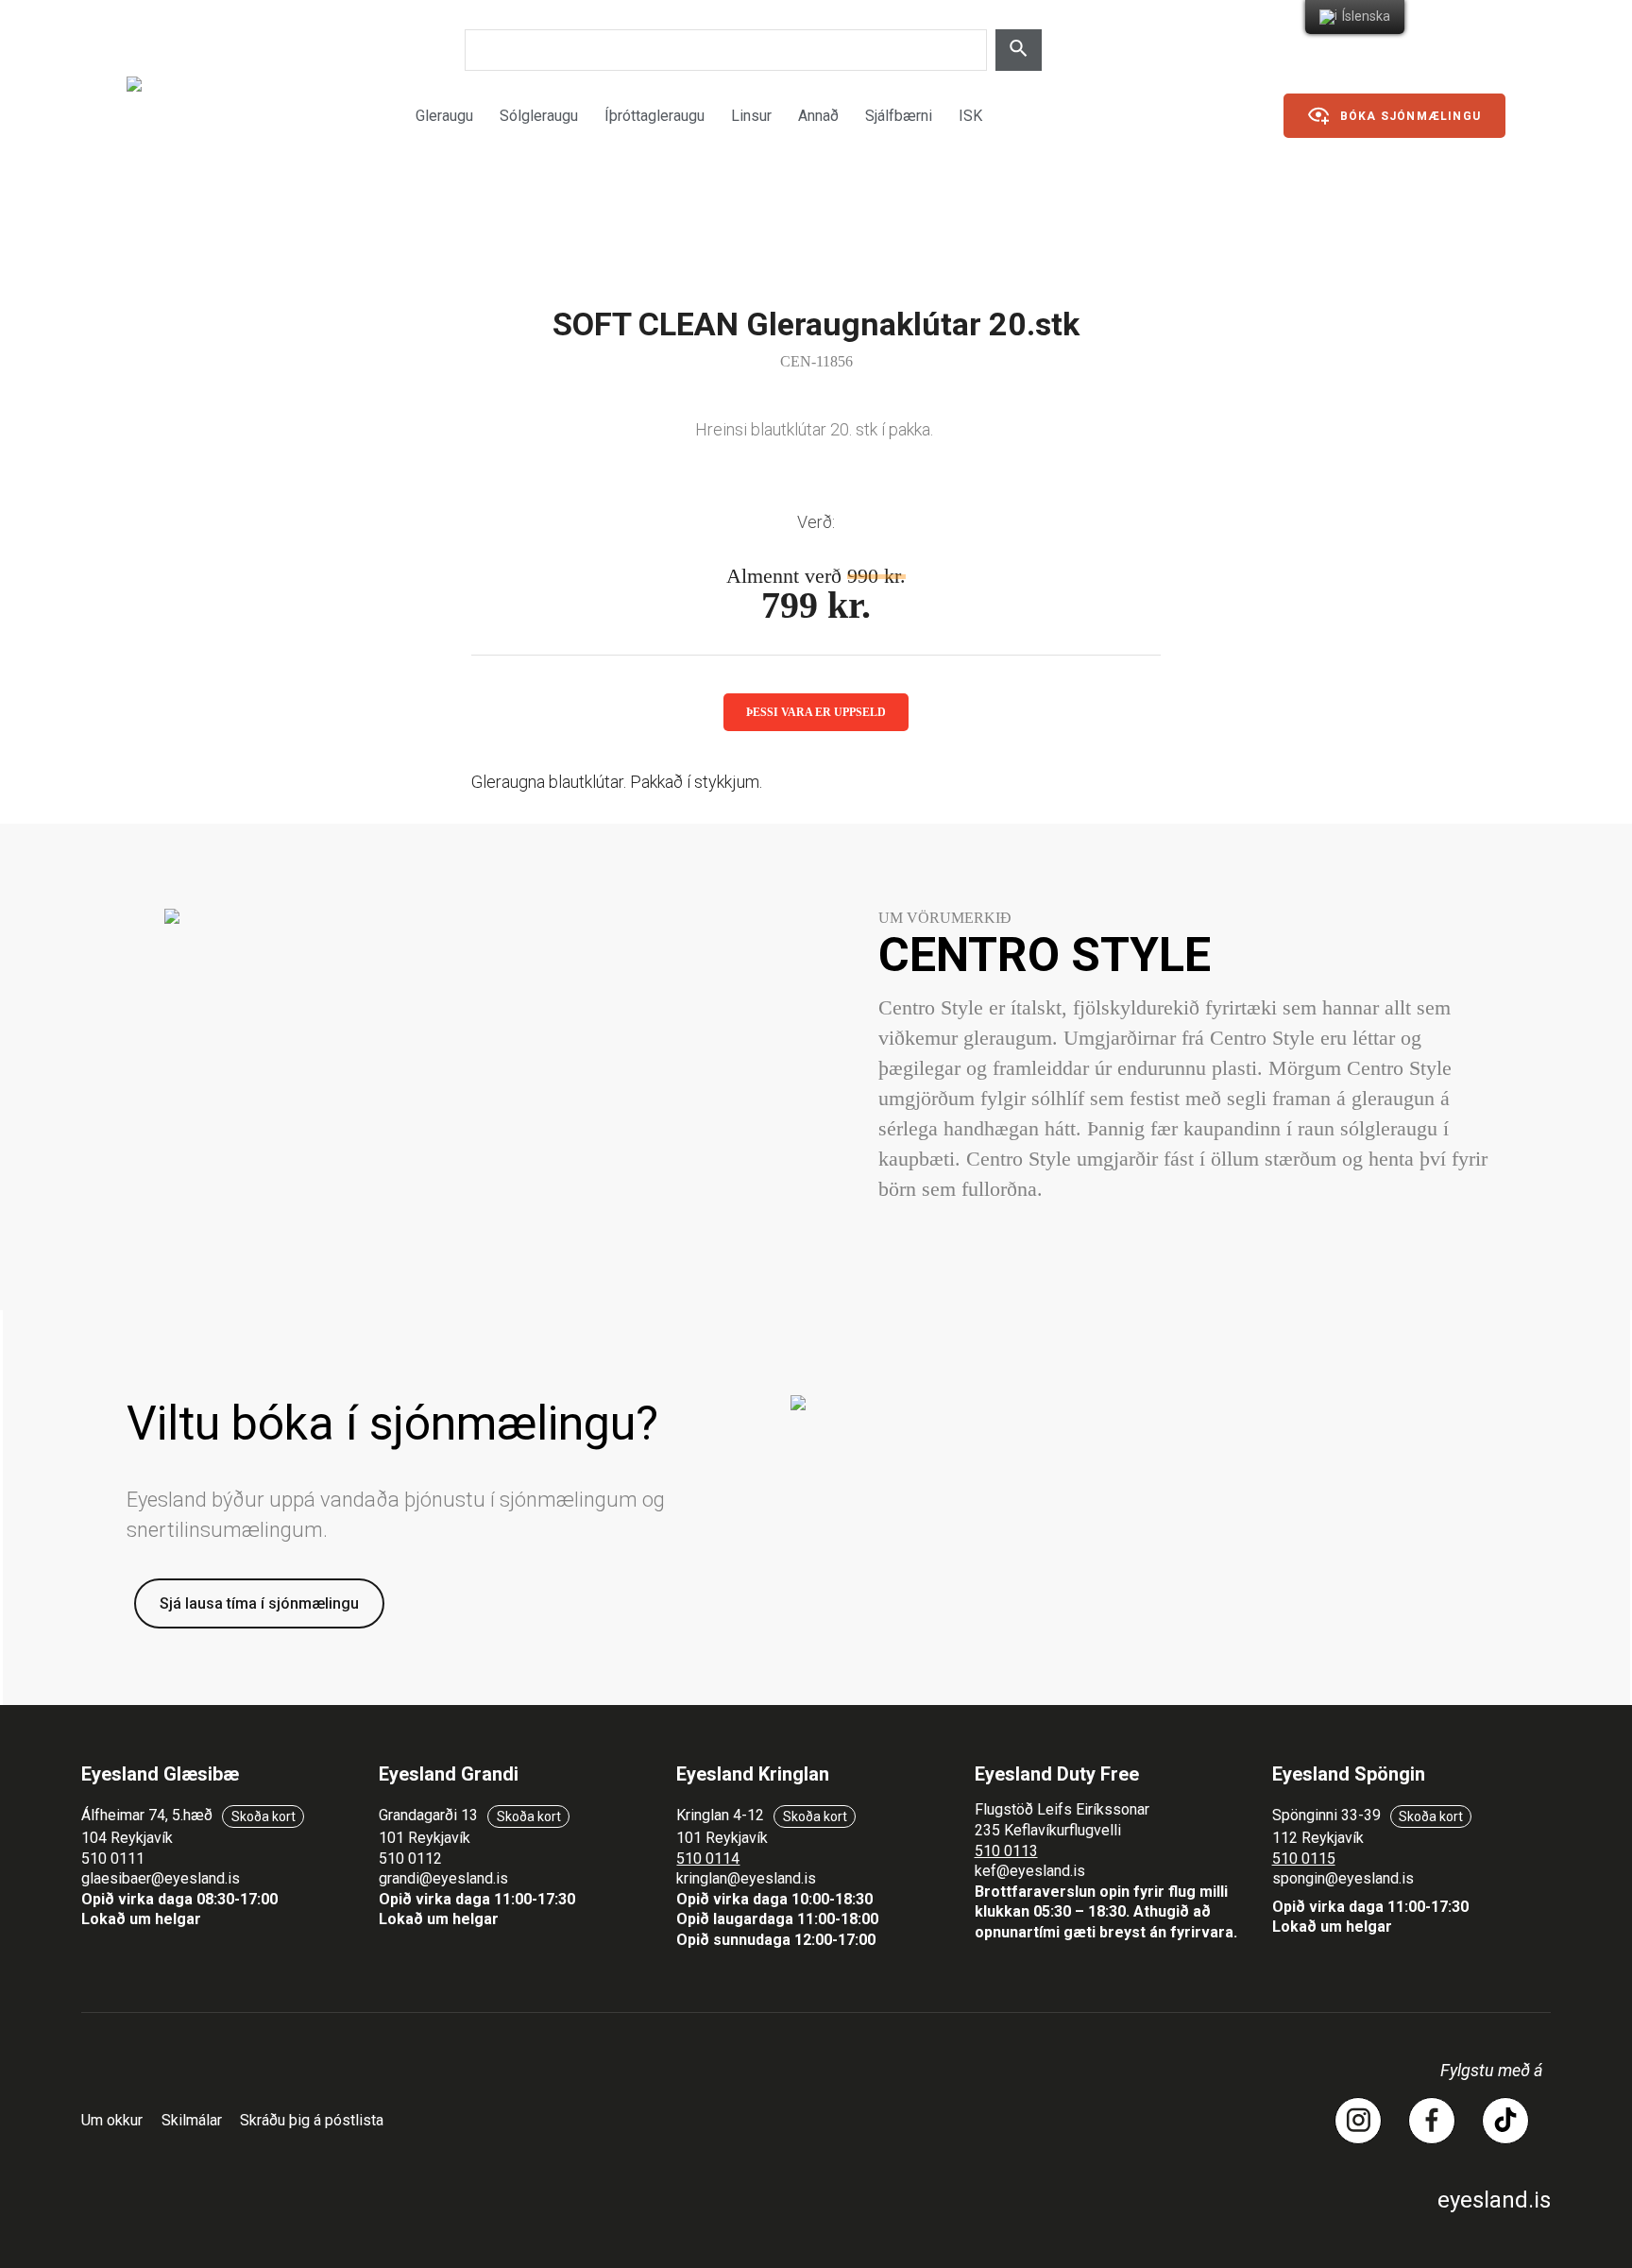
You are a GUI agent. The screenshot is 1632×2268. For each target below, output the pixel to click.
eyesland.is (1494, 2200)
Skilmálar (192, 2120)
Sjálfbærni (899, 116)
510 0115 (1304, 1859)
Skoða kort (263, 1816)
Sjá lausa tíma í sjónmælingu (259, 1603)
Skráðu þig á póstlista (312, 2120)
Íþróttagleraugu (654, 116)
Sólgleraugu (539, 116)
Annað (818, 116)
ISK (970, 116)
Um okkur (112, 2120)
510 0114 (708, 1859)
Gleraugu (444, 116)
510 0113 (1006, 1851)
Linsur (751, 116)
